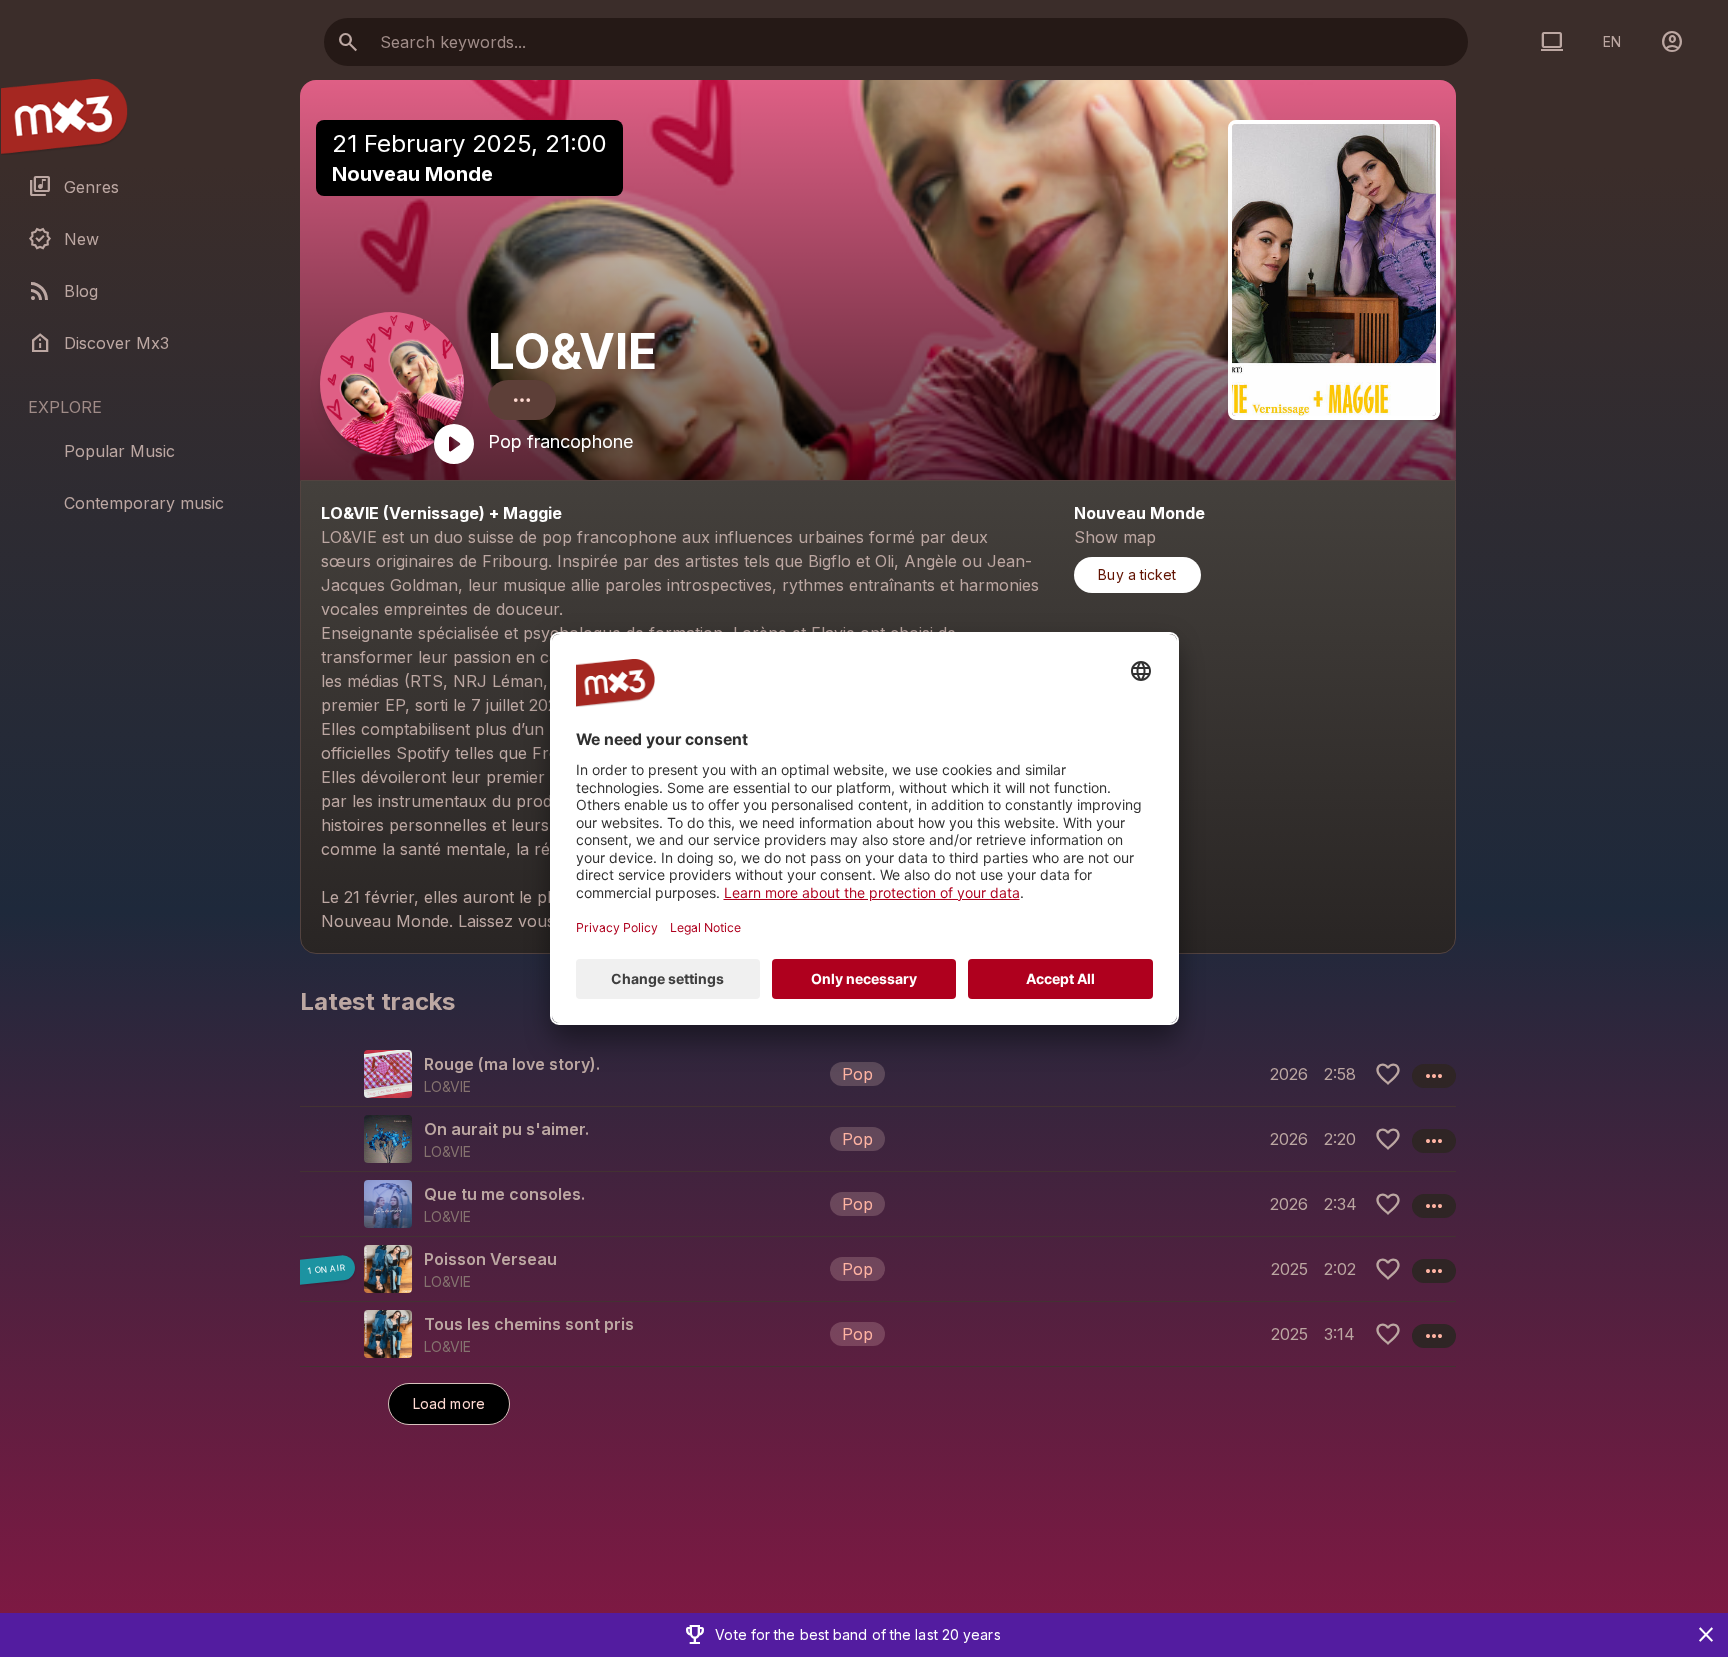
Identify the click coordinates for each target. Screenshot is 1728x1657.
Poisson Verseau (490, 1259)
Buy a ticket (1137, 574)
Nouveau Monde (412, 174)
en (1612, 41)
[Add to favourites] (1388, 1074)
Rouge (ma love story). (512, 1064)
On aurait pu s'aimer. (506, 1129)
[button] (878, 1074)
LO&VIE (572, 351)
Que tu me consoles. (504, 1194)
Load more (449, 1403)
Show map (1115, 537)
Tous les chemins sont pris (529, 1324)
